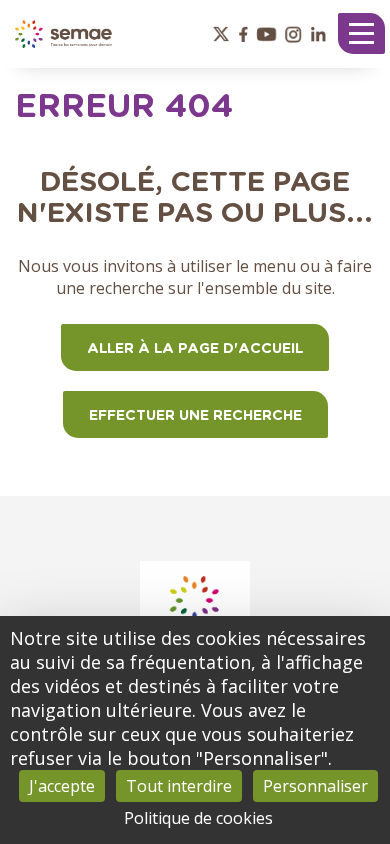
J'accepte (62, 786)
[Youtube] (266, 34)
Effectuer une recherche (195, 416)
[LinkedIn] (318, 34)
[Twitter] (222, 34)
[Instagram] (293, 34)
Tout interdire (179, 786)
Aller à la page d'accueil (195, 349)
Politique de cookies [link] (198, 818)
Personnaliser (315, 786)
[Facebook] (243, 34)
